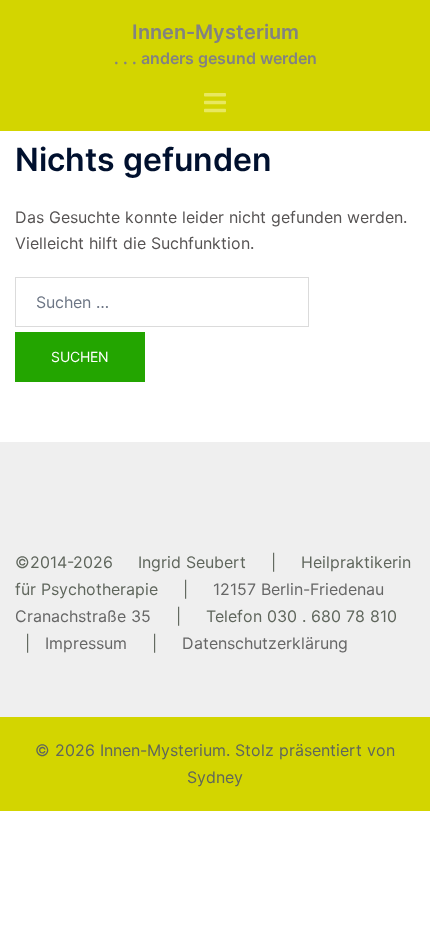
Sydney (215, 777)
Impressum (86, 643)
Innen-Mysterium (215, 32)
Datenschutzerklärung (265, 643)
